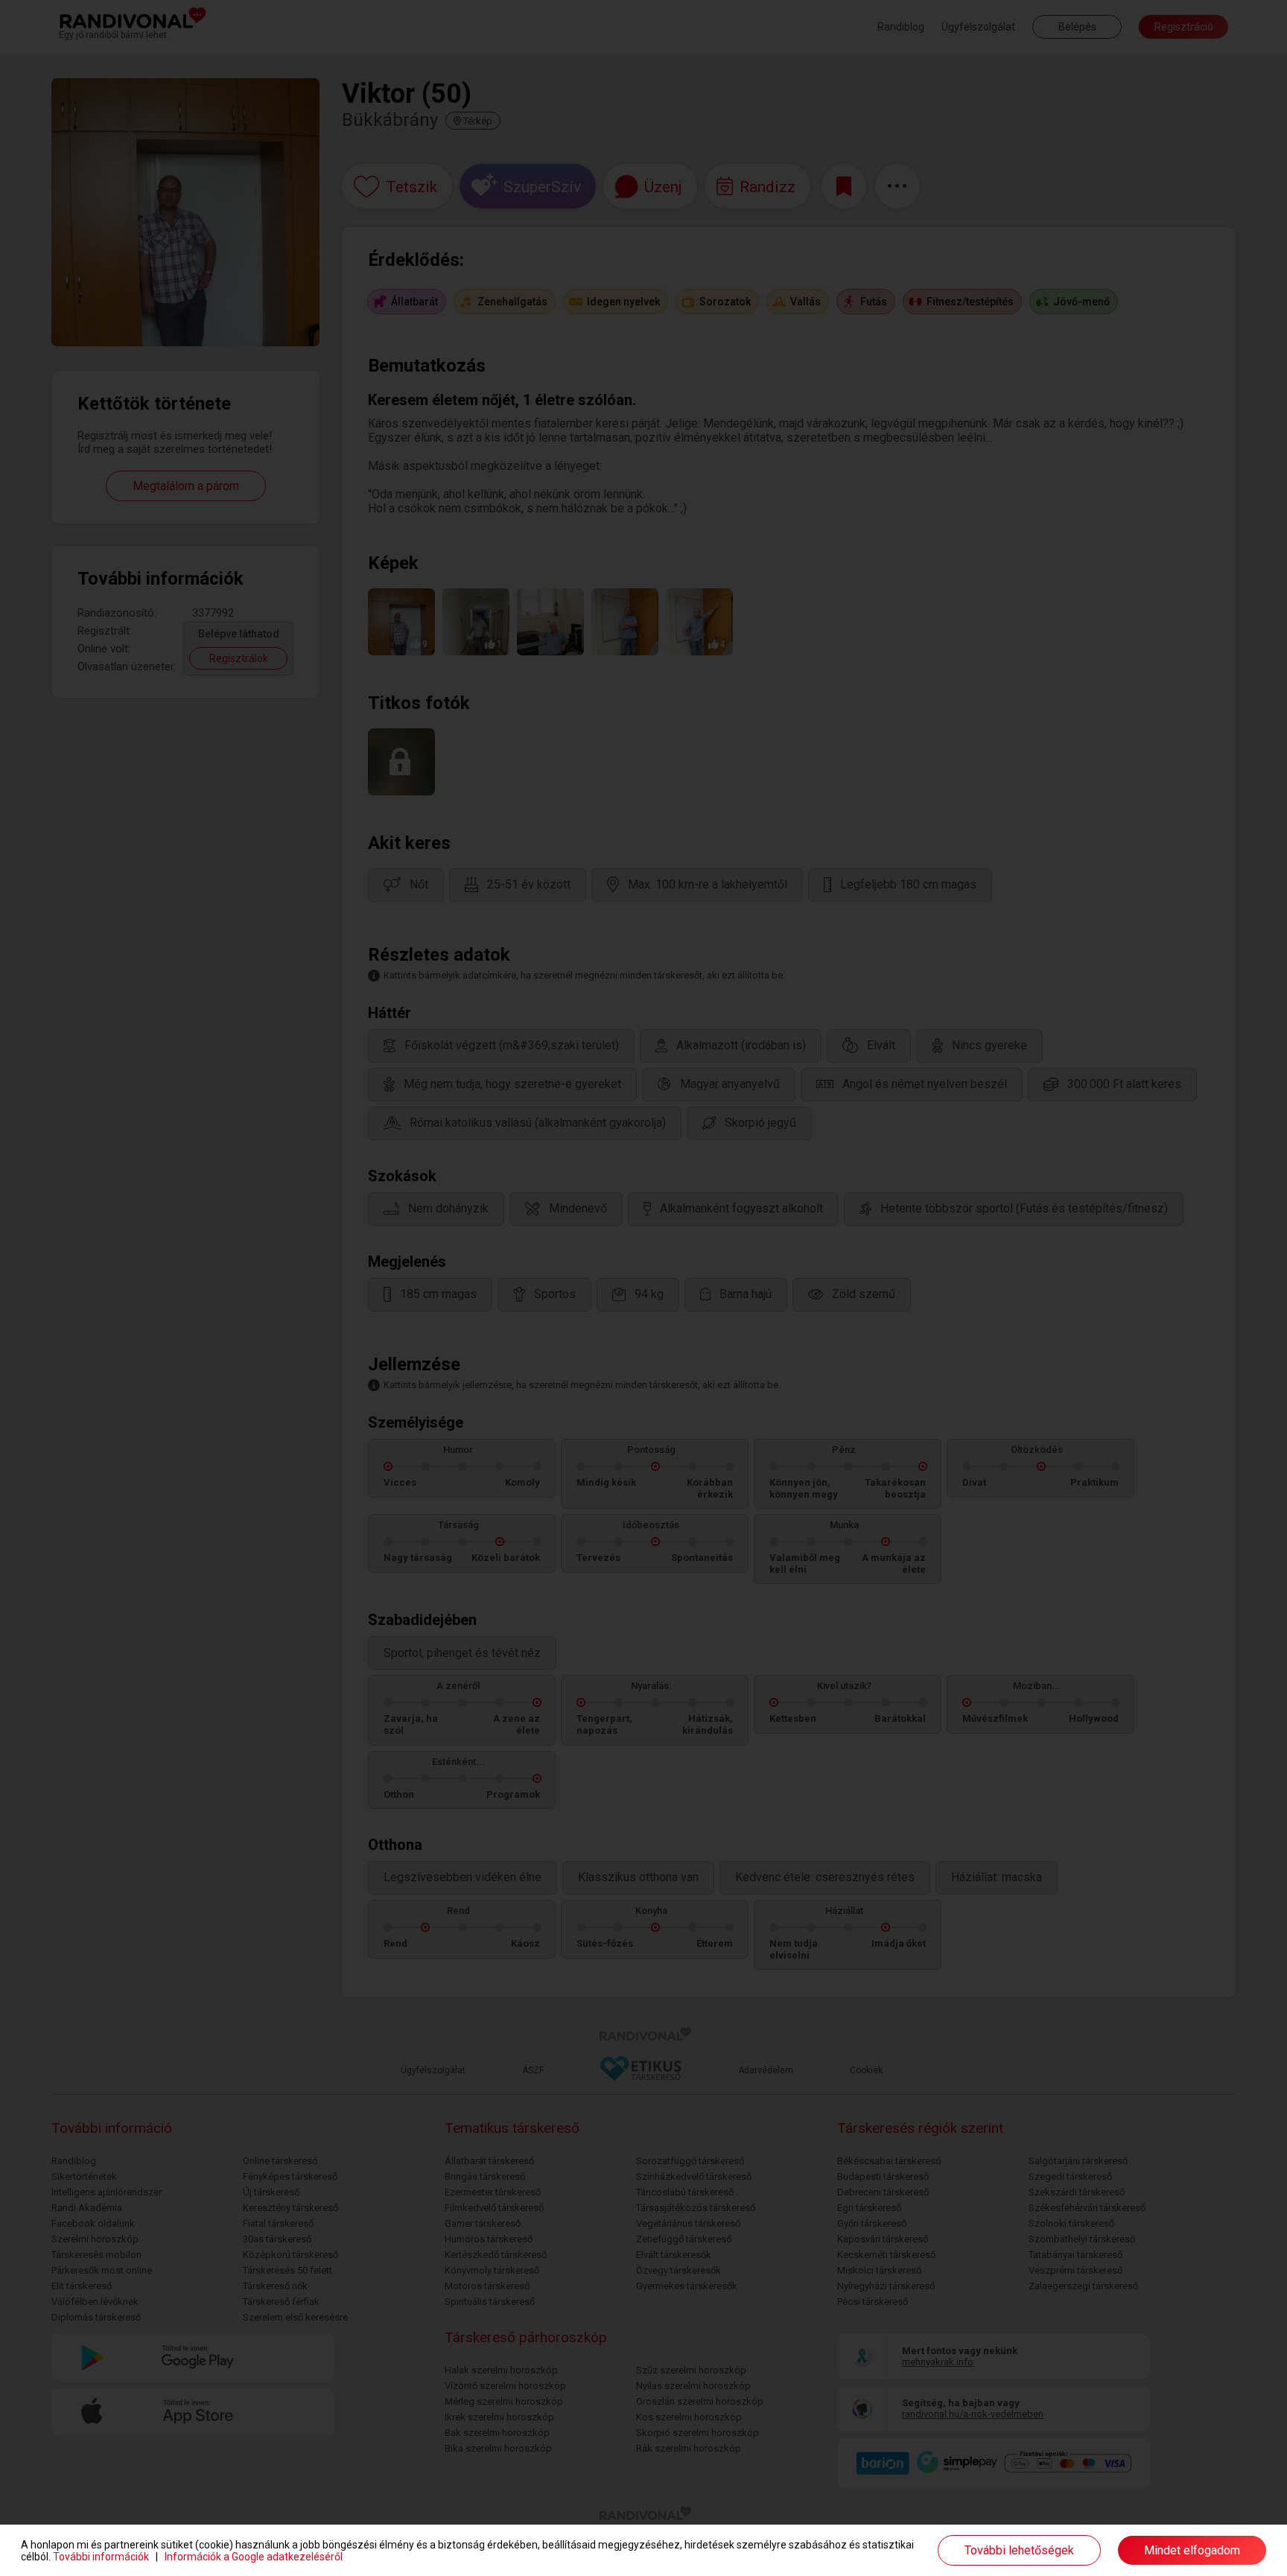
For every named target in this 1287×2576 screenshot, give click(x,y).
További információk (101, 2557)
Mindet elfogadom (1192, 2550)
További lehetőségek (1019, 2550)
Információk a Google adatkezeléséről (254, 2557)
